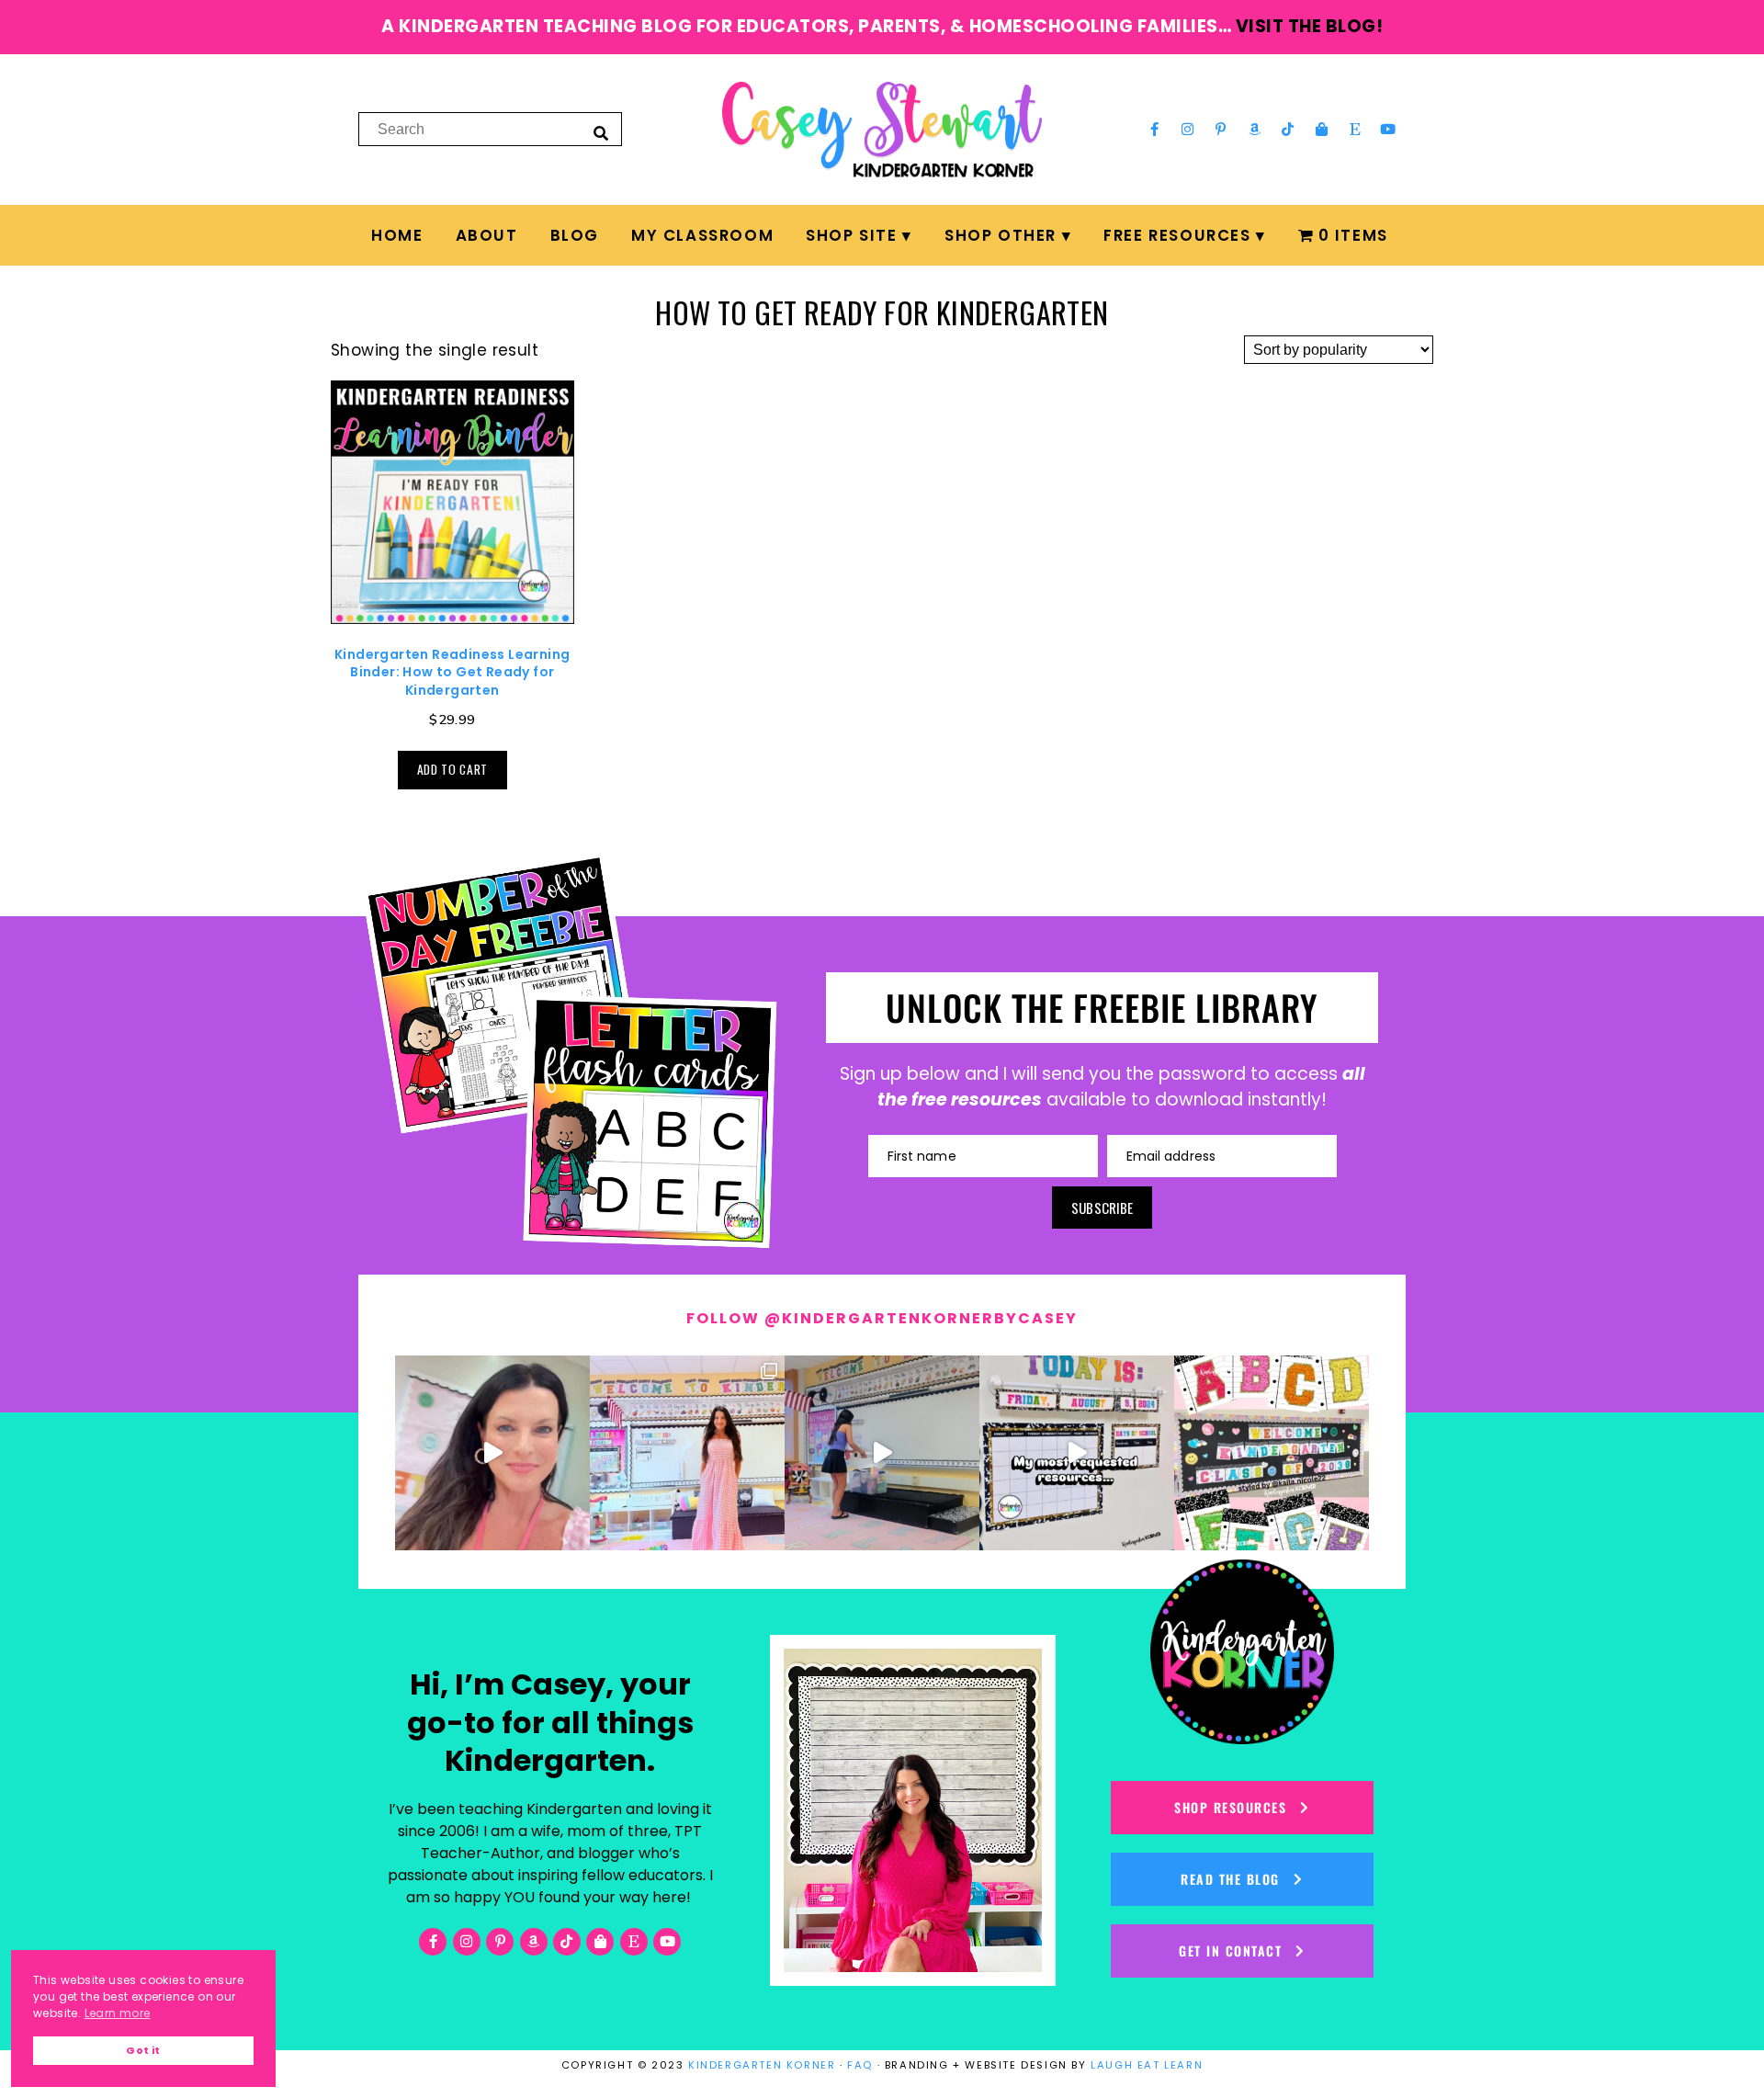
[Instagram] (1188, 130)
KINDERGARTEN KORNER (762, 2065)
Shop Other (1001, 235)
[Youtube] (1388, 130)
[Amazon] (1255, 130)
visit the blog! (1310, 26)
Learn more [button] (118, 2013)
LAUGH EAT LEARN (1147, 2065)
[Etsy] (1355, 130)
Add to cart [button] (452, 769)
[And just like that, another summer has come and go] (882, 1453)
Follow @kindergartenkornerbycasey (882, 1318)
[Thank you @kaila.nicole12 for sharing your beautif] (1272, 1453)
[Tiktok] (1288, 130)
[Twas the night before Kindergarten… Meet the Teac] (687, 1453)
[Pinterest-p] (1221, 130)
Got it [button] (143, 2051)
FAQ (860, 2065)
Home (397, 235)
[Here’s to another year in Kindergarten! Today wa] (492, 1453)
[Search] (601, 132)
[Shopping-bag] (1321, 130)
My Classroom (702, 235)
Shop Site (851, 235)
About (487, 235)
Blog (575, 235)
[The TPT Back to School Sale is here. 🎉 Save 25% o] (1077, 1453)
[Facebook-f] (1154, 130)
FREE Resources (1177, 235)
